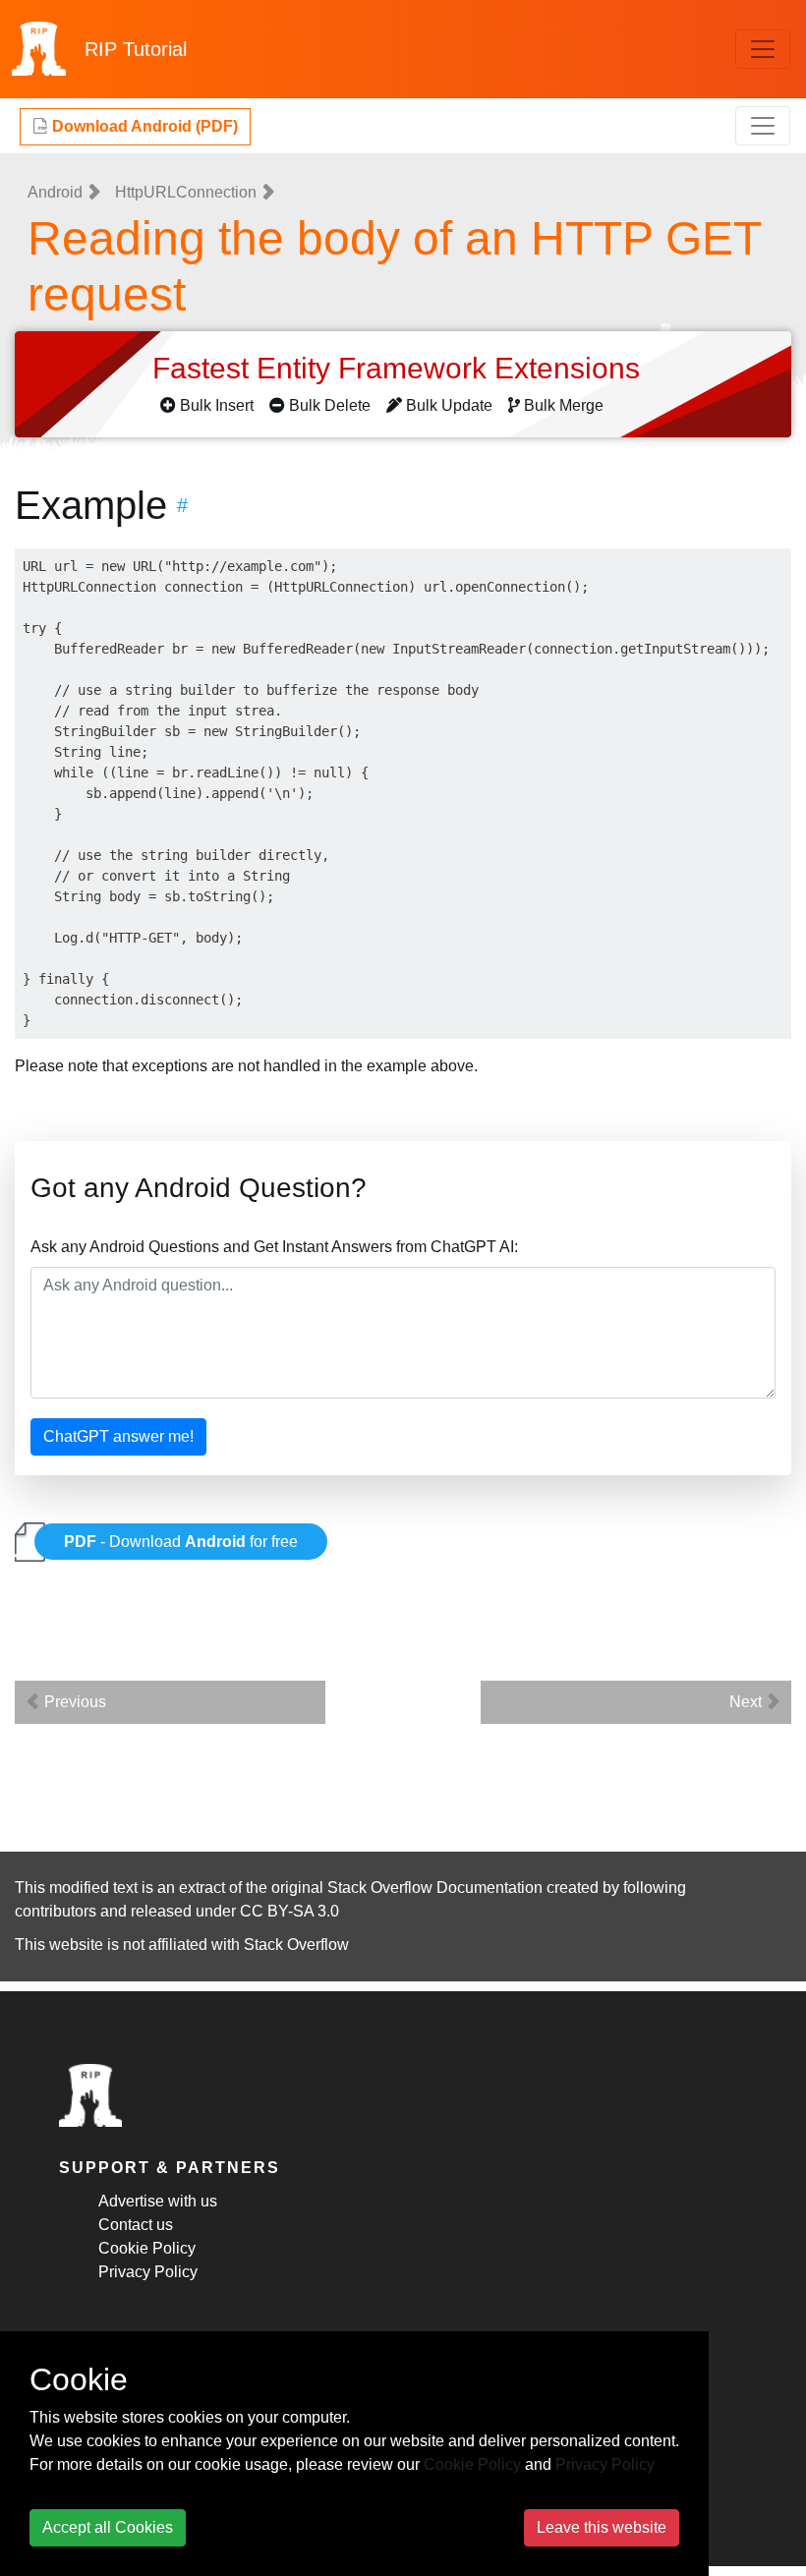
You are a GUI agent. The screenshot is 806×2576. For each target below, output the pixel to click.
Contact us (136, 2225)
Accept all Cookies (108, 2527)
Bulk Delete (330, 405)
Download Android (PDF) (143, 126)
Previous (73, 1702)
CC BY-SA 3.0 (289, 1911)
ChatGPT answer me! (118, 1436)
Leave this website (602, 2527)
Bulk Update (449, 405)
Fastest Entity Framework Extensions (400, 368)
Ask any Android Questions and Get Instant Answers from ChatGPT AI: (274, 1247)
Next (748, 1702)
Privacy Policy (148, 2272)
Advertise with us (158, 2201)
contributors (56, 1911)
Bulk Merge (564, 405)
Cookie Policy (147, 2248)
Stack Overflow (296, 1945)
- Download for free (181, 1542)
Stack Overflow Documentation (435, 1888)
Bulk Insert (217, 405)
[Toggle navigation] (763, 49)
